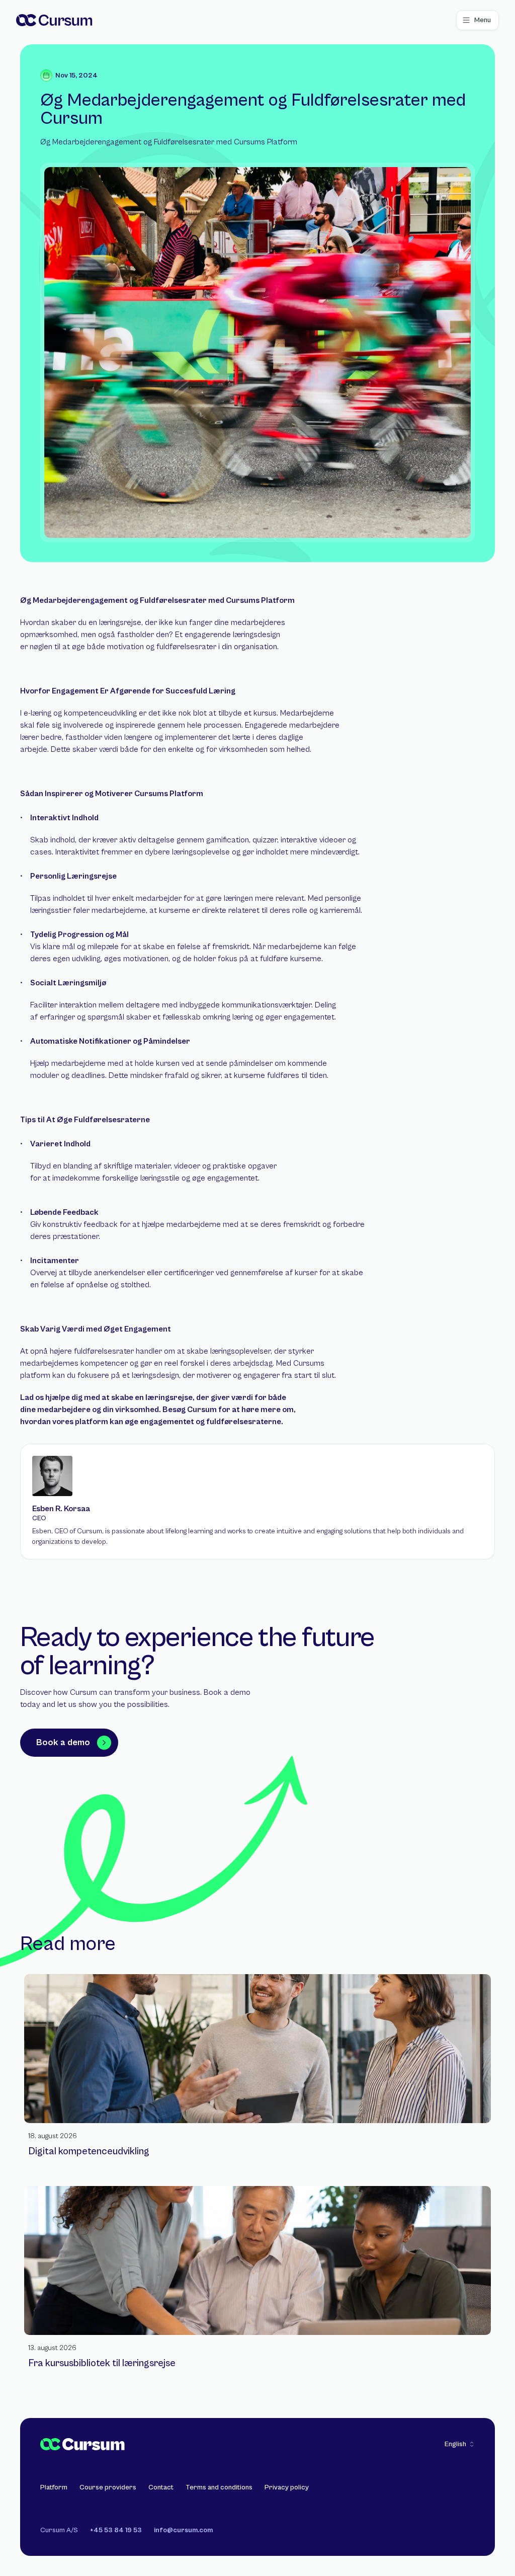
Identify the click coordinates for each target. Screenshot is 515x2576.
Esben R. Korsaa (61, 1509)
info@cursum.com (183, 2530)
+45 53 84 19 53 (116, 2530)
